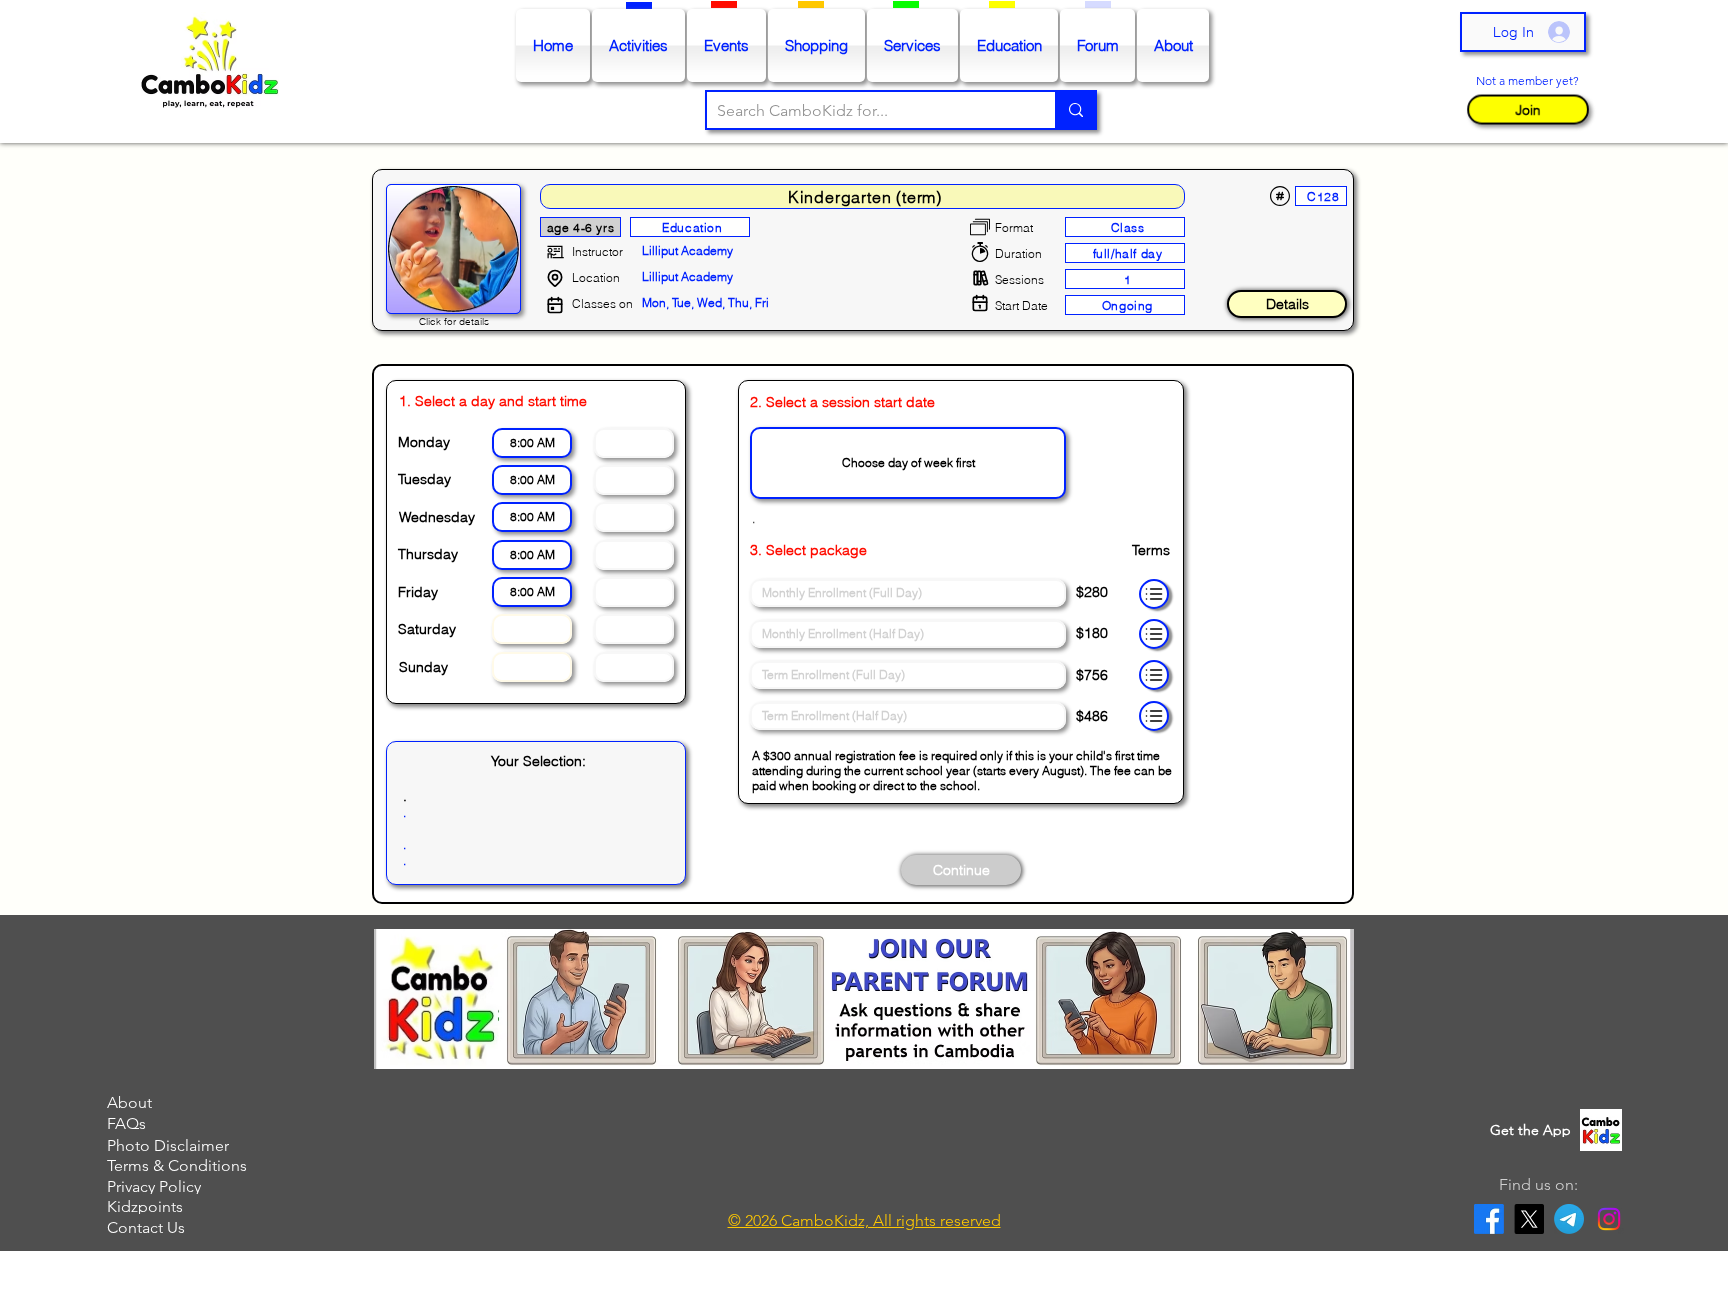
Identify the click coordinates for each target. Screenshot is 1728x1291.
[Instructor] (555, 252)
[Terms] (1154, 594)
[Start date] (980, 303)
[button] (1527, 109)
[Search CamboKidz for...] (1075, 110)
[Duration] (980, 252)
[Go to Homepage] (214, 72)
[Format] (980, 227)
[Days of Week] (555, 305)
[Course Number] (1280, 196)
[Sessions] (980, 278)
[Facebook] (1489, 1219)
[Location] (555, 278)
